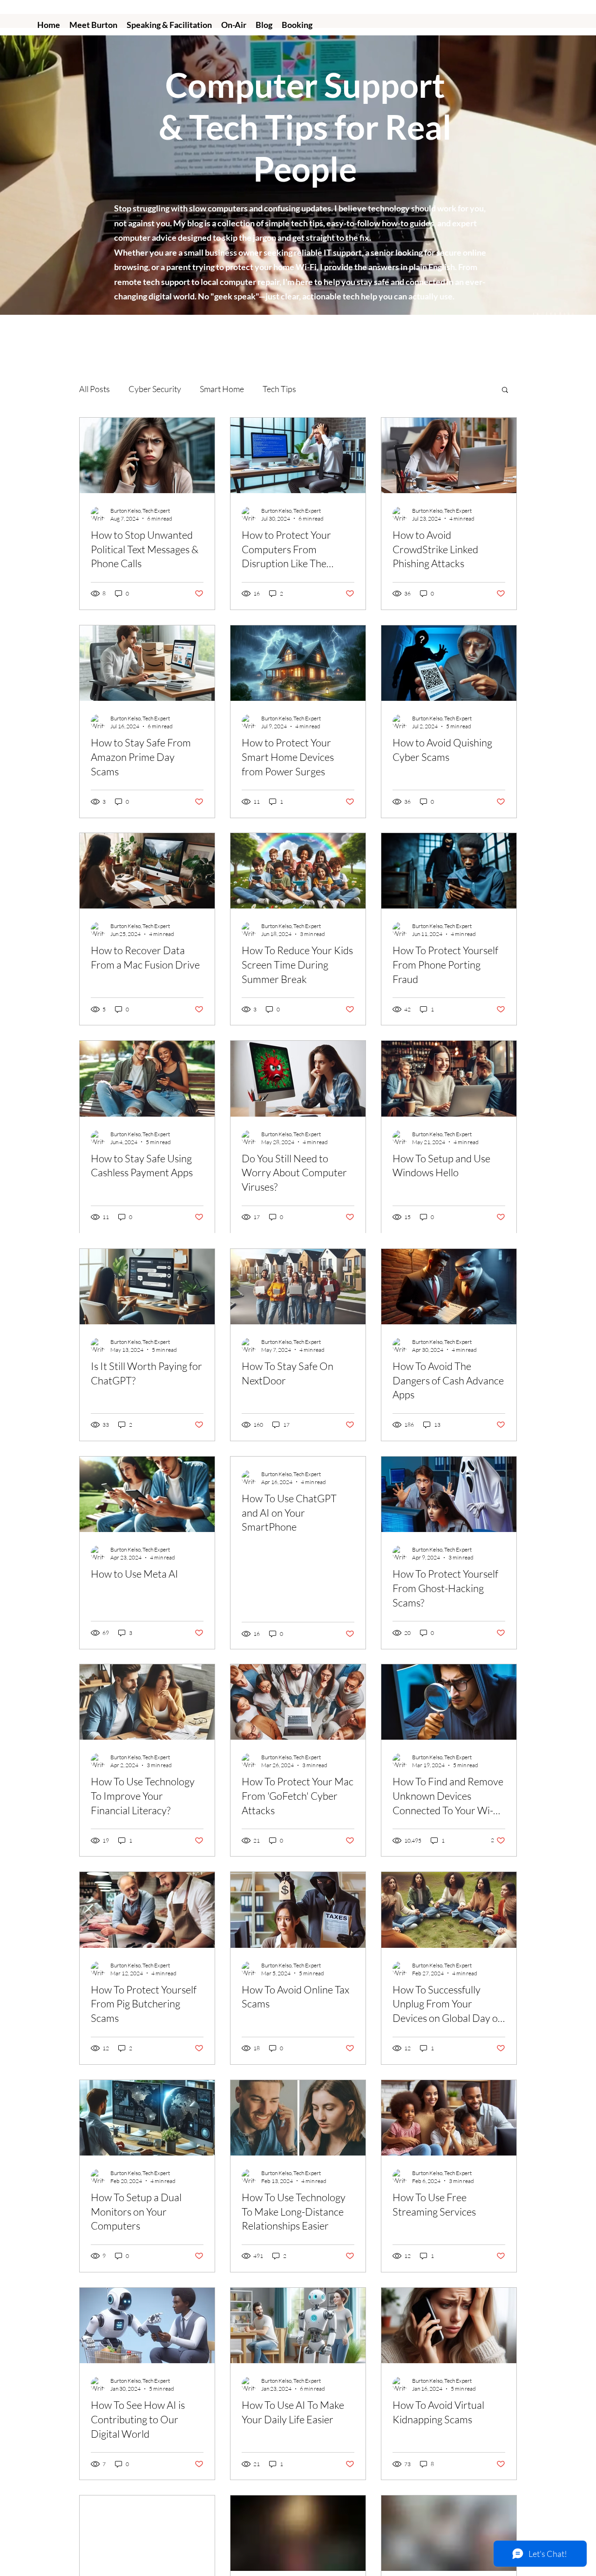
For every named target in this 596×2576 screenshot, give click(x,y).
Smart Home (222, 389)
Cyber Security (155, 389)
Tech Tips (279, 389)
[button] (505, 390)
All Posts (95, 389)
